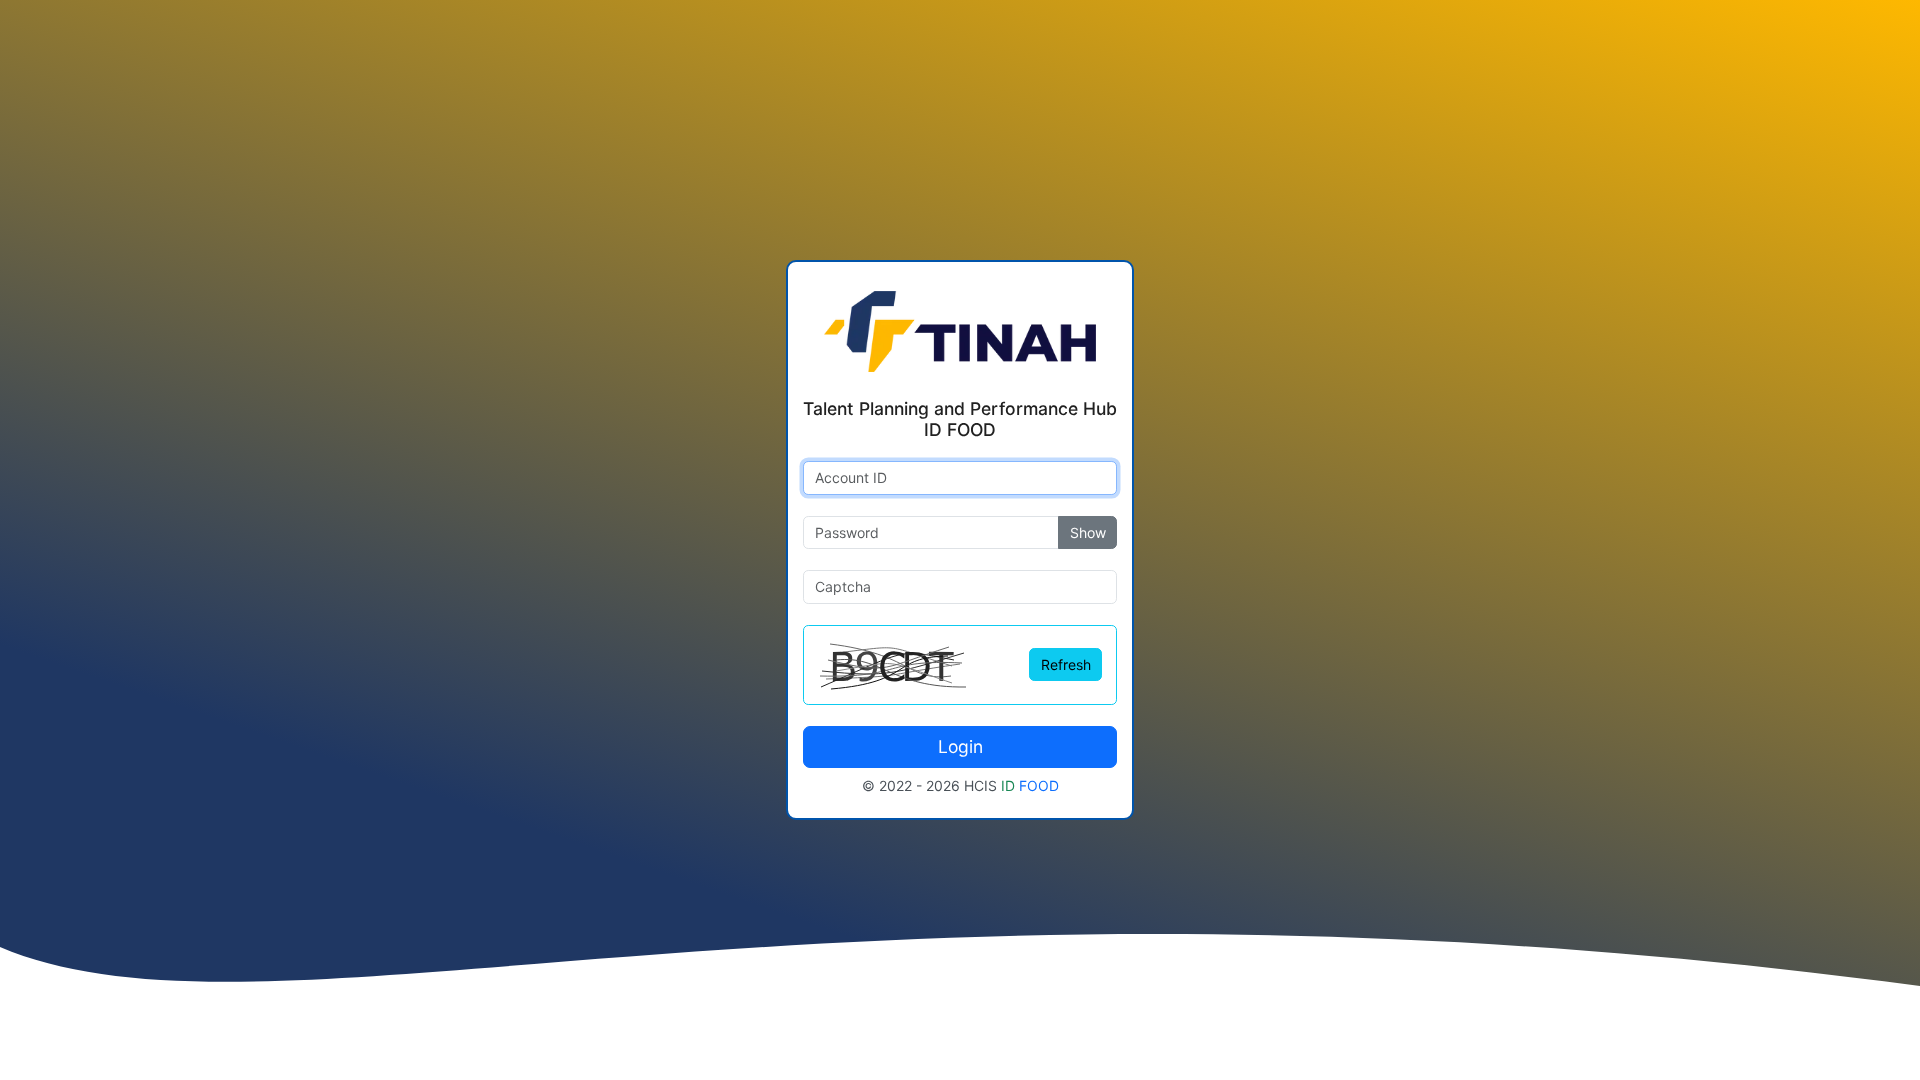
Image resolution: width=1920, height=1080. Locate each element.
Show (1088, 532)
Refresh (1066, 664)
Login (960, 746)
